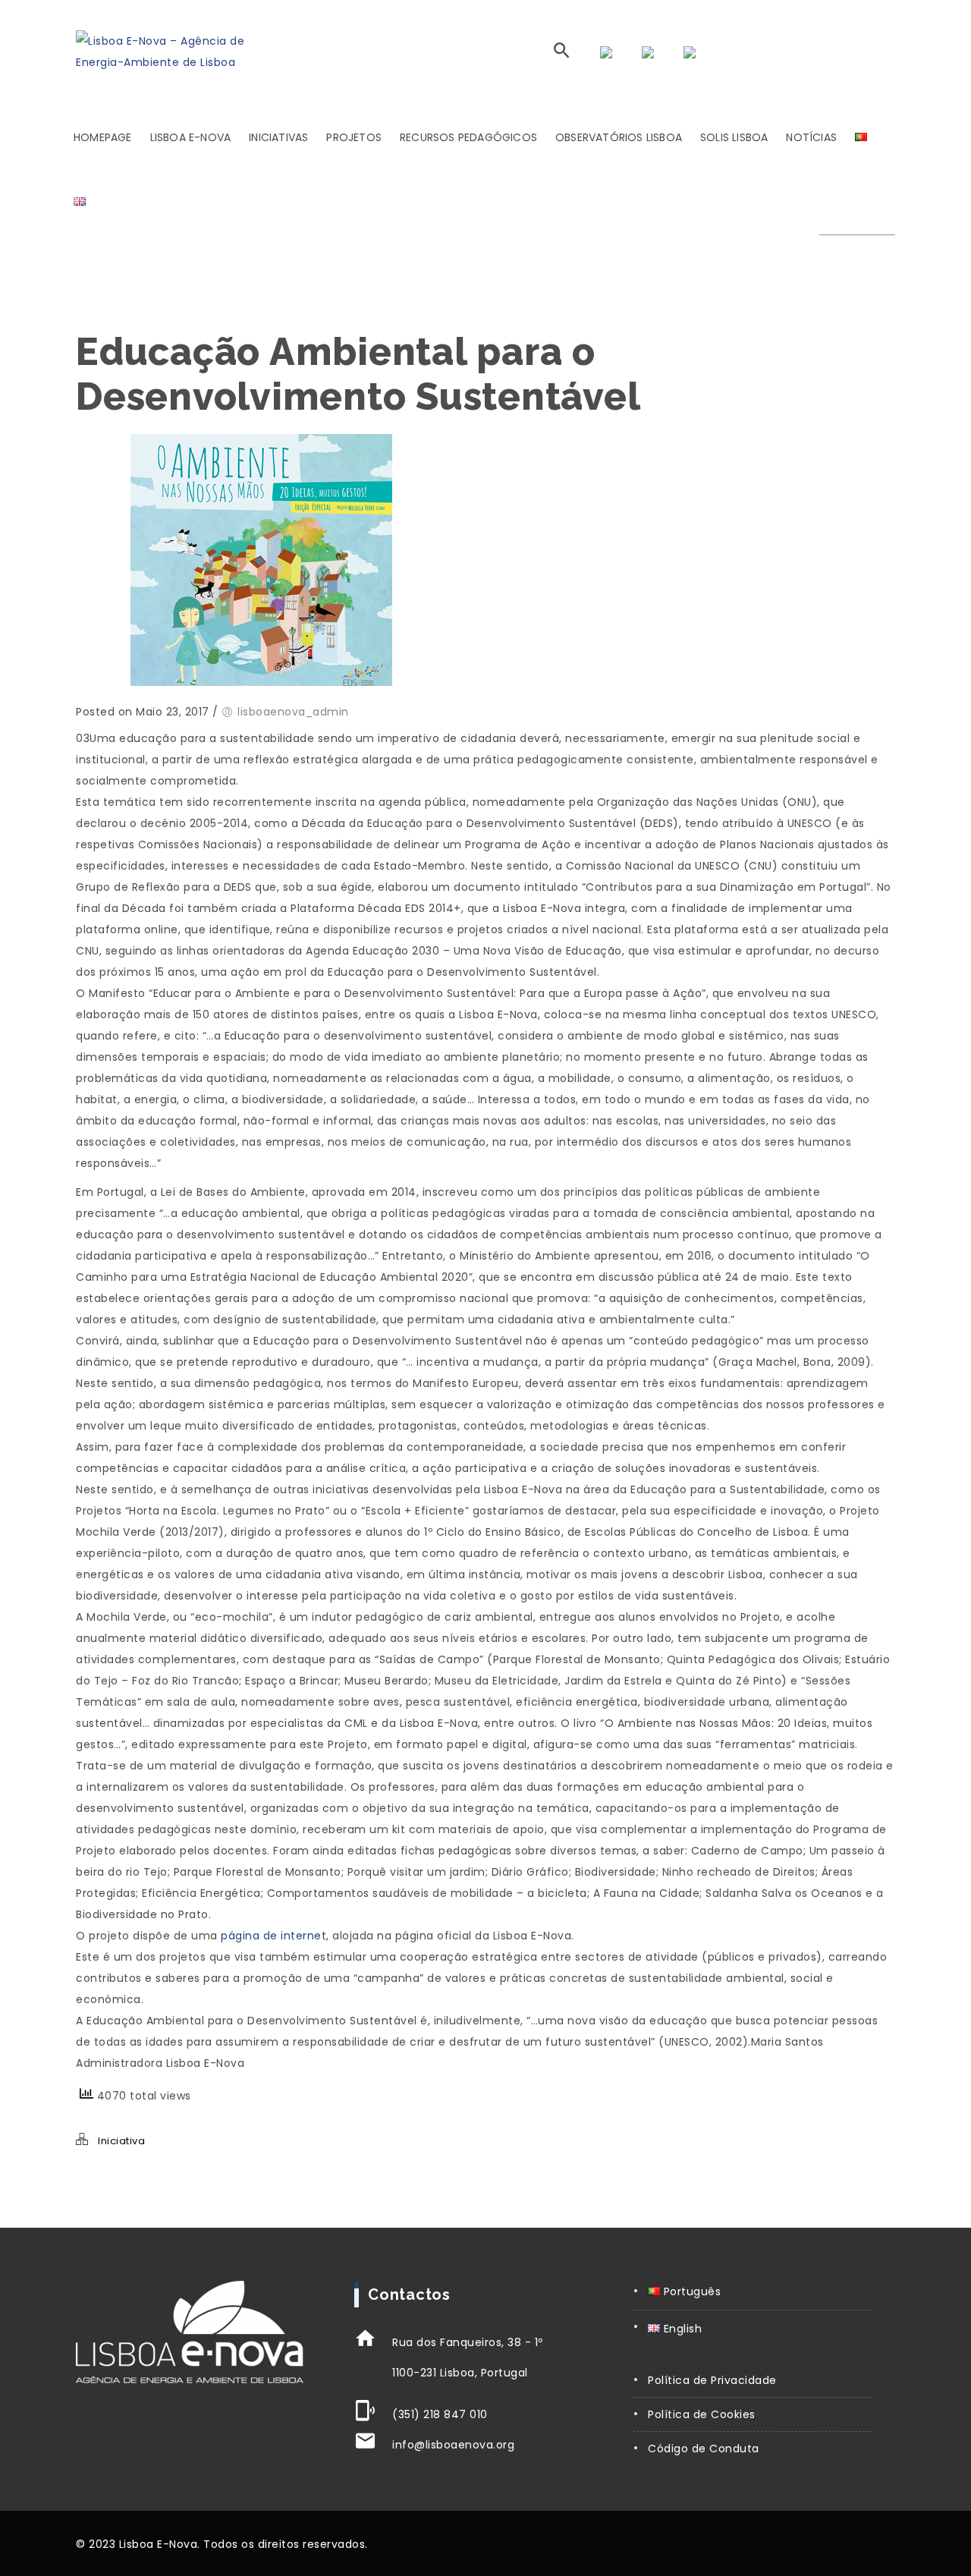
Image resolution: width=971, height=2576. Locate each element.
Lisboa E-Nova (191, 137)
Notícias (811, 137)
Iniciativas (278, 137)
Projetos (354, 137)
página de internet (273, 1936)
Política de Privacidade (712, 2380)
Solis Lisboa (734, 137)
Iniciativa (121, 2141)
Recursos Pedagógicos (468, 137)
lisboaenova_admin (293, 712)
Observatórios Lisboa (619, 137)
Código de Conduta (704, 2449)
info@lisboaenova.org (453, 2445)
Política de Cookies (702, 2414)
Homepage (103, 137)
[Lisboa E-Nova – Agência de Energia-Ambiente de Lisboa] (177, 52)
